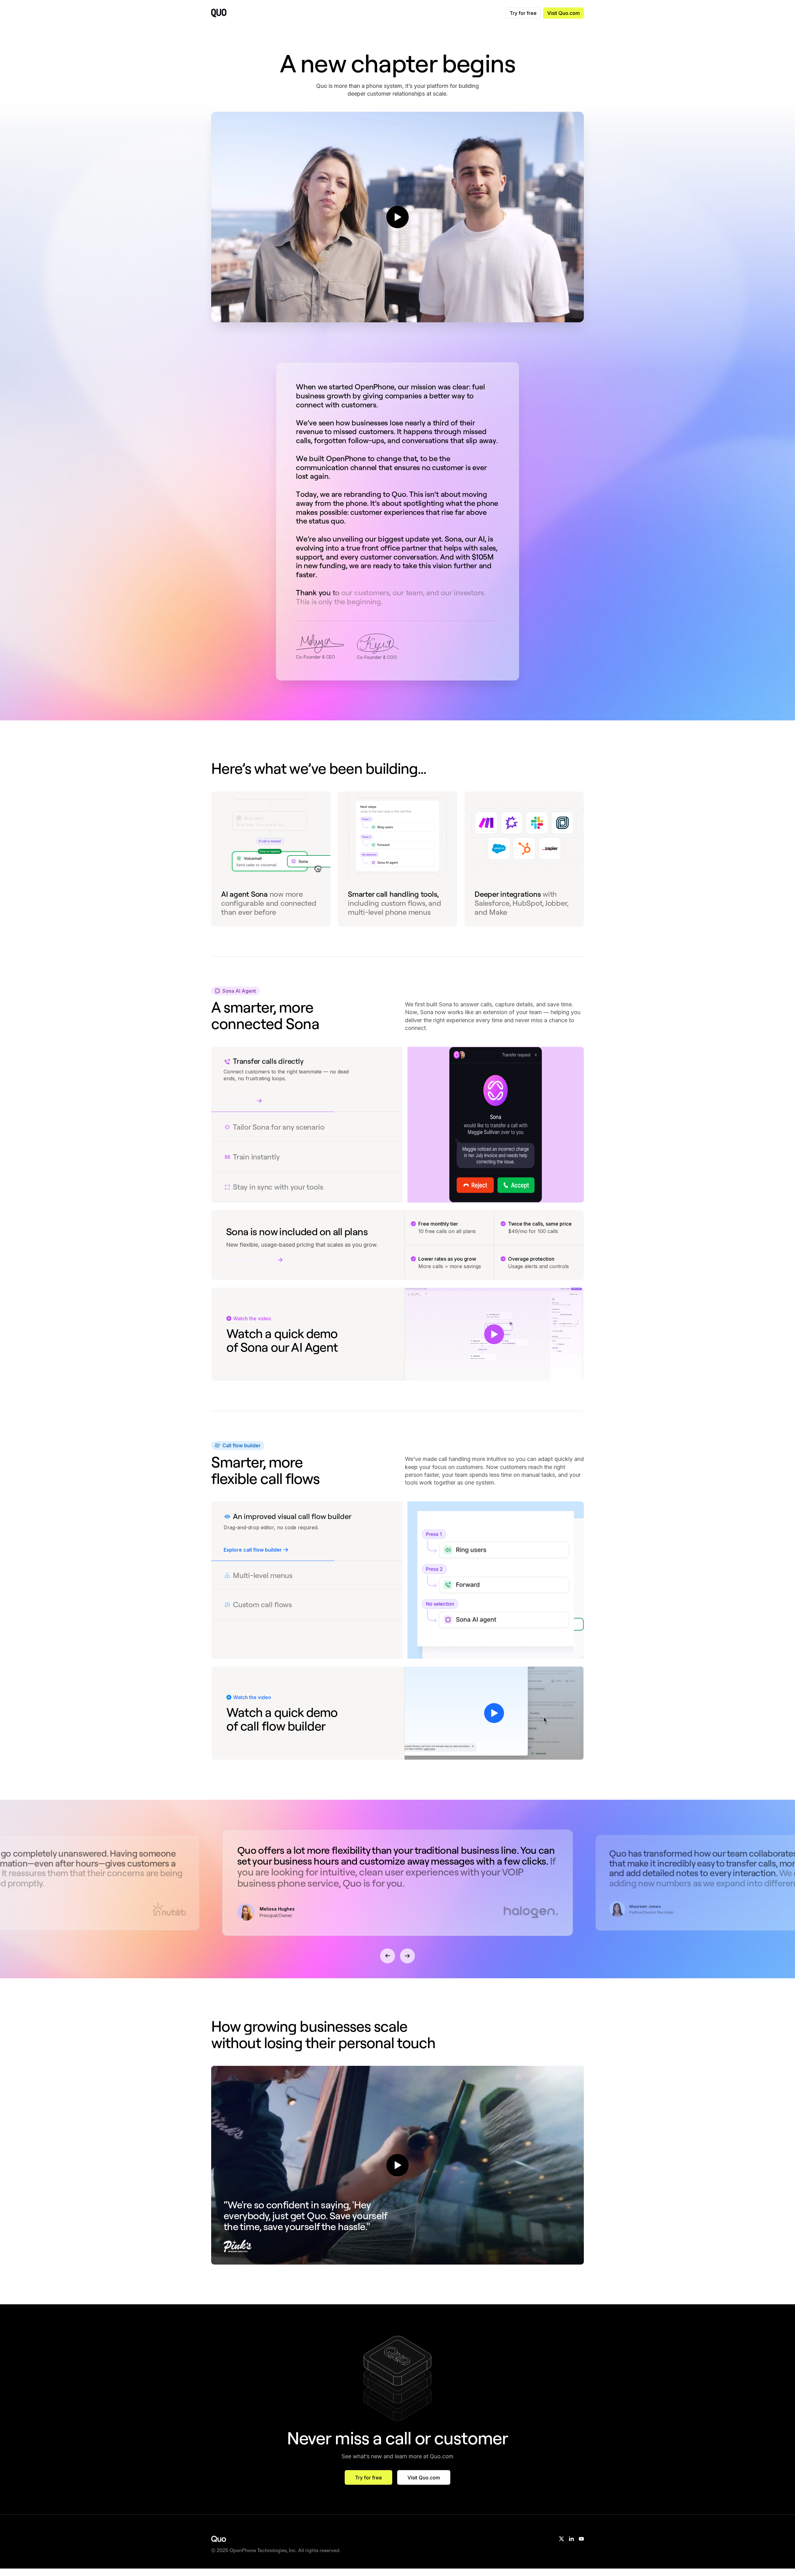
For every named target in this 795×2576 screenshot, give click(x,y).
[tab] (307, 1068)
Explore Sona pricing (251, 1260)
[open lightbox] (397, 217)
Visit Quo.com (563, 13)
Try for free (523, 13)
